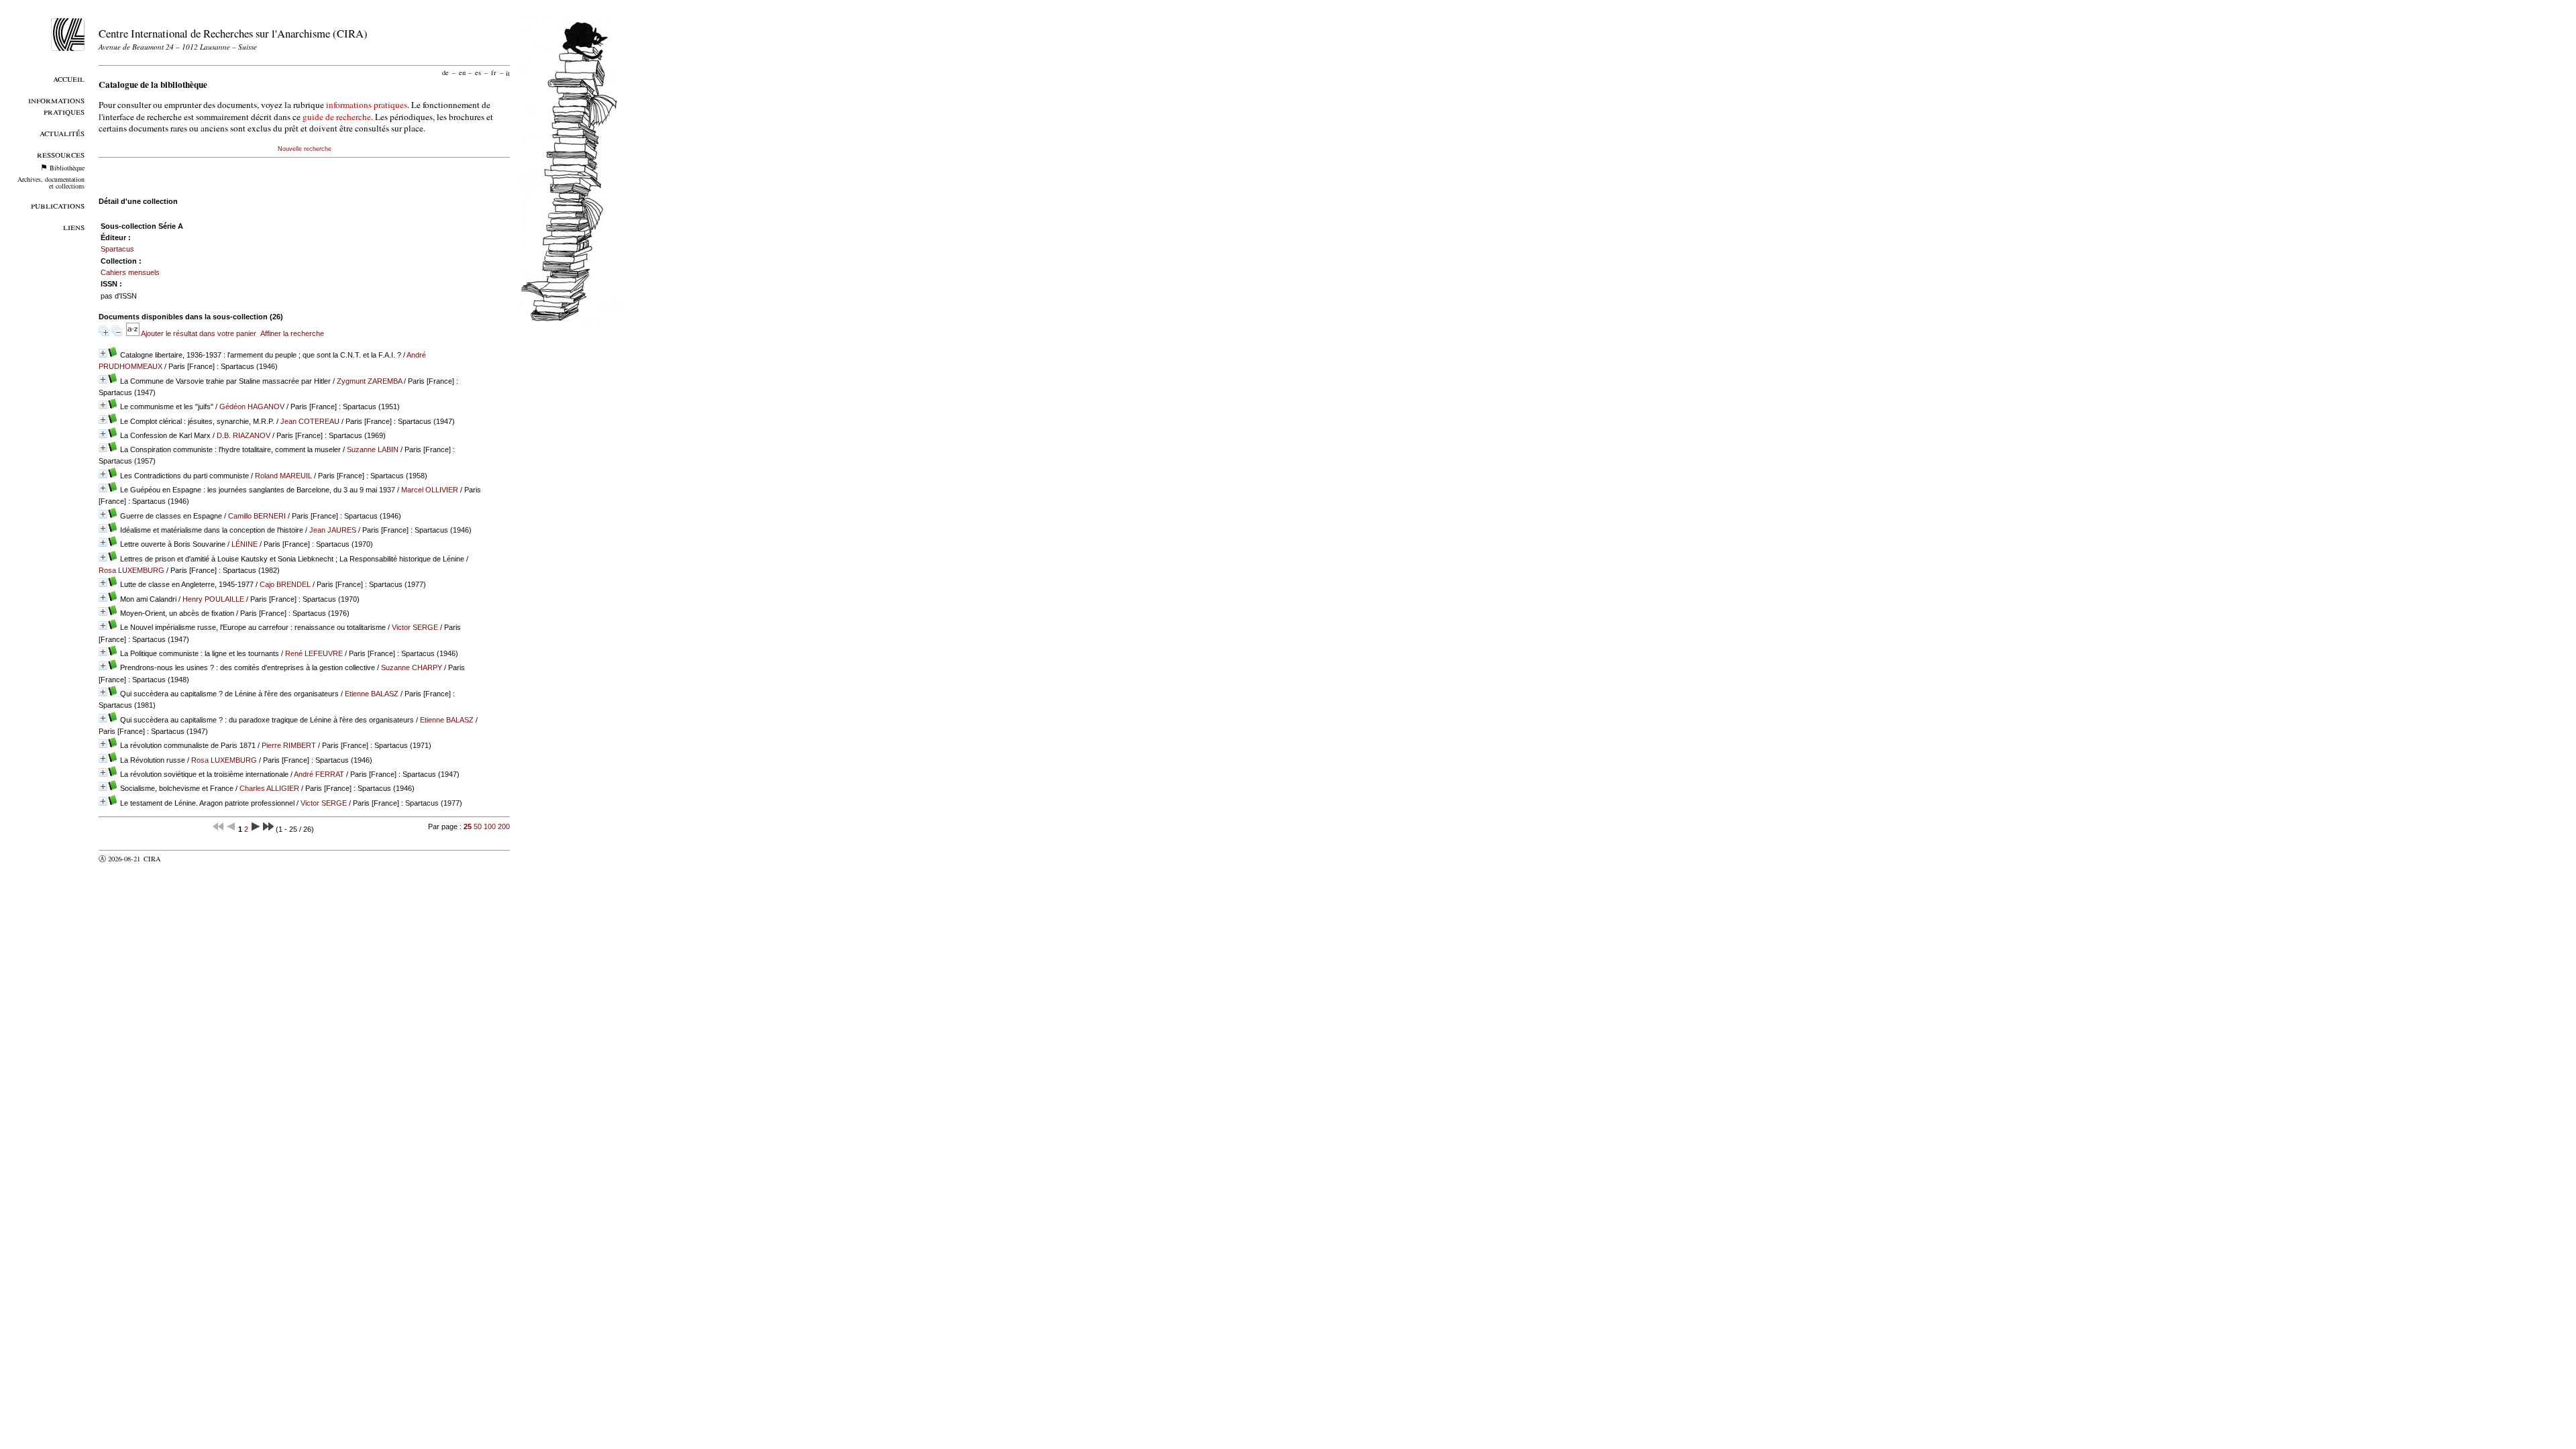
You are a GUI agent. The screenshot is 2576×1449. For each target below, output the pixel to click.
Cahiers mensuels (130, 272)
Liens (74, 226)
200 (504, 826)
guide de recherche (337, 117)
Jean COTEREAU (310, 421)
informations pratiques (367, 105)
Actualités (62, 132)
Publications (58, 205)
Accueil (69, 78)
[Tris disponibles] (133, 333)
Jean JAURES (333, 530)
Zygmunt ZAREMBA (369, 381)
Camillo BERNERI (257, 516)
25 (468, 826)
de (445, 72)
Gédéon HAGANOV (252, 407)
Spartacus (117, 249)
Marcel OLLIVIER (430, 490)
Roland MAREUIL (283, 476)
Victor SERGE (415, 627)
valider (178, 859)
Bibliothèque (67, 168)
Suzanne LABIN (373, 449)
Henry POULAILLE (213, 599)
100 (490, 826)
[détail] (103, 353)
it (508, 72)
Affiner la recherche (292, 333)
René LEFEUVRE (314, 653)
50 (478, 826)
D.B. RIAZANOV (244, 435)
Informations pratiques (56, 105)
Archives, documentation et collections (51, 182)
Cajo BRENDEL (285, 584)
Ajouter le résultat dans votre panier (199, 333)
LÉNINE (245, 544)
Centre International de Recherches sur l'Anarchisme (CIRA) (233, 33)
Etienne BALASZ (372, 694)
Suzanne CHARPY (412, 667)
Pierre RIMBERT (289, 745)
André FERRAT (319, 774)
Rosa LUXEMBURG (131, 570)
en (462, 72)
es (478, 72)
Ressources (61, 154)
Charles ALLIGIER (269, 788)
